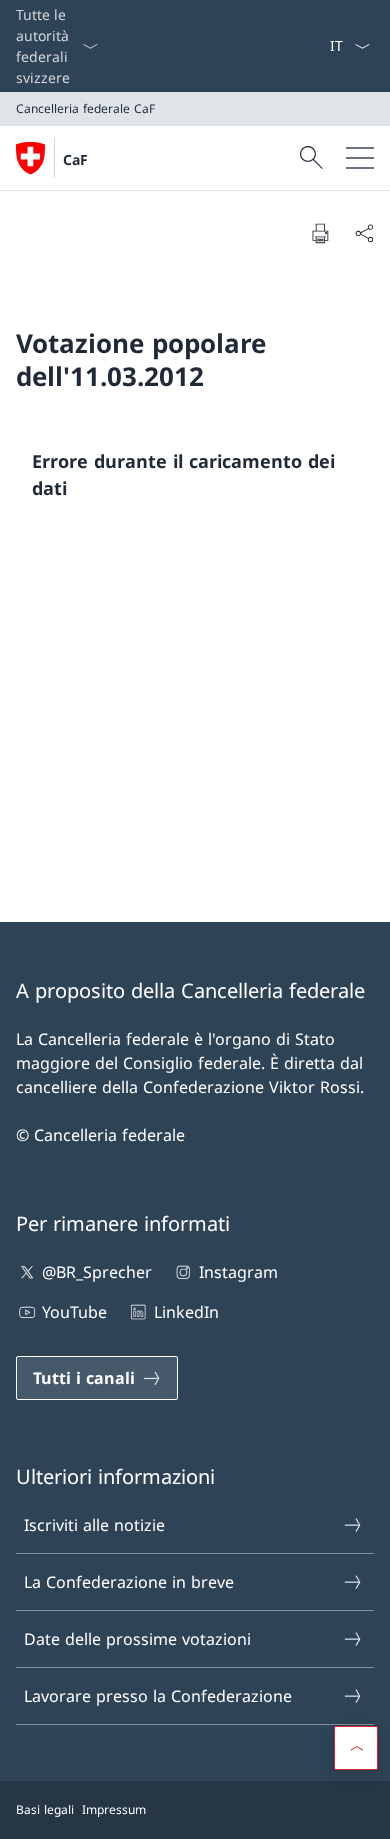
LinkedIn (186, 1312)
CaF (75, 159)
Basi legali (45, 1809)
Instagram (238, 1272)
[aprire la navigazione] (360, 158)
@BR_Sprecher (97, 1272)
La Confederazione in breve (129, 1582)
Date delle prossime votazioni (137, 1639)
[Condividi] (364, 233)
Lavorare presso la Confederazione (158, 1696)
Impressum (114, 1809)
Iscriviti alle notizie (94, 1525)
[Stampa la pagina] (320, 233)
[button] (356, 1748)
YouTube (74, 1312)
